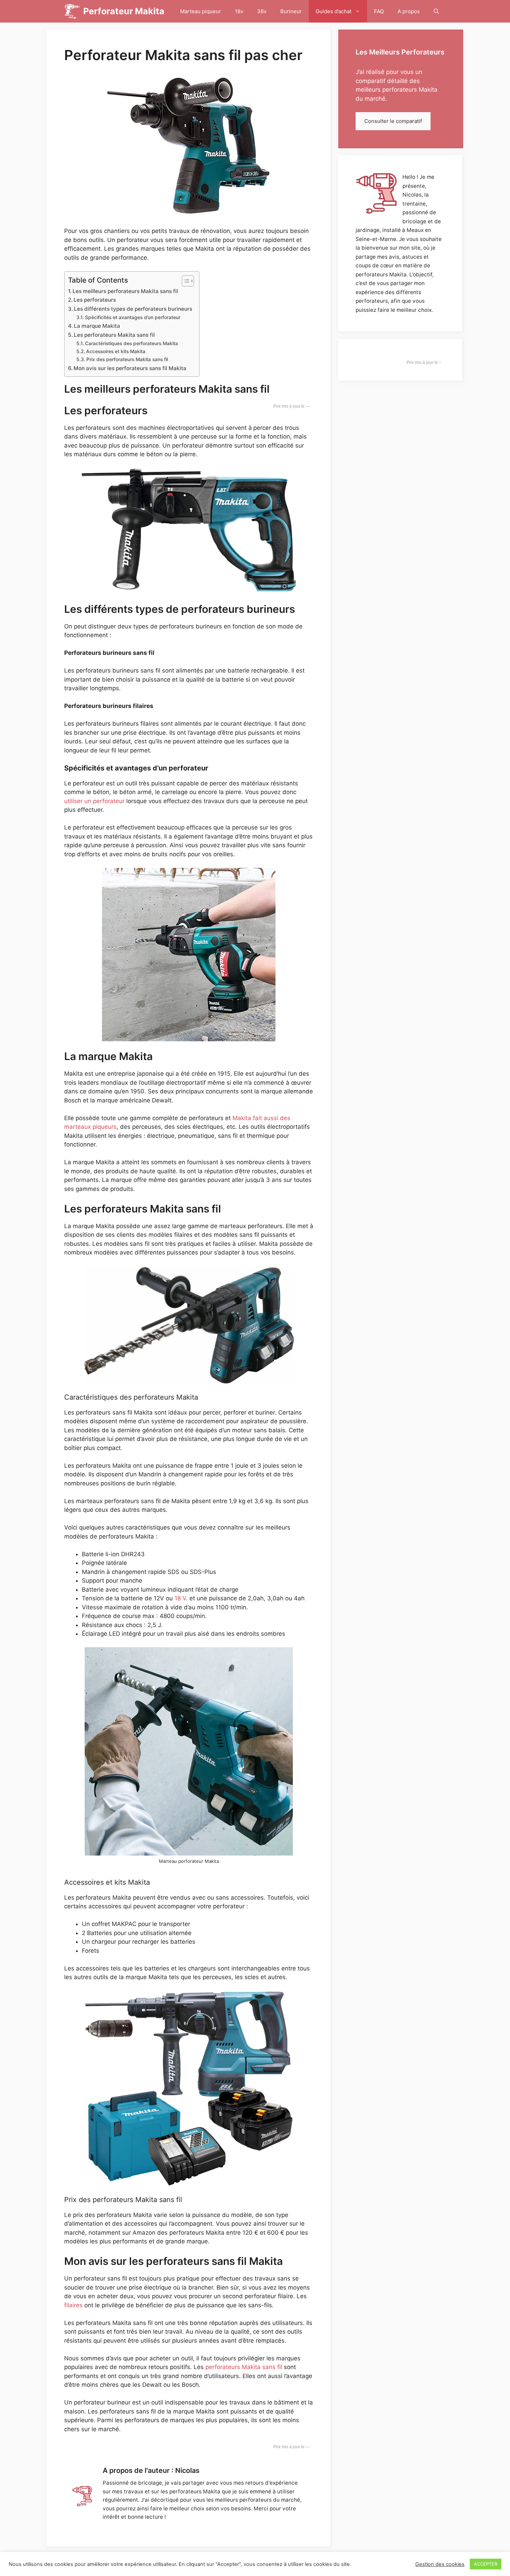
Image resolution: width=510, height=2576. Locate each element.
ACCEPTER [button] (486, 2564)
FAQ (379, 11)
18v (239, 11)
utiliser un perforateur (94, 801)
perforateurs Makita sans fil (244, 2367)
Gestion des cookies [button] (440, 2564)
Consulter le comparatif (393, 121)
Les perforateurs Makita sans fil (114, 335)
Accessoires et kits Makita (116, 351)
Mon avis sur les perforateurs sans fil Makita (130, 368)
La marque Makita (98, 326)
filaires (73, 2305)
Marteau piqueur (201, 11)
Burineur (291, 11)
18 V (180, 1598)
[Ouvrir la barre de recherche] (436, 11)
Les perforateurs (95, 300)
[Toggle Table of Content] (184, 281)
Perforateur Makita (124, 11)
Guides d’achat (334, 11)
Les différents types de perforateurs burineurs (133, 309)
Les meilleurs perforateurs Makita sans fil (125, 291)
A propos (409, 11)
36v (262, 11)
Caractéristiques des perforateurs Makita (131, 343)
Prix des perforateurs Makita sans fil (128, 359)
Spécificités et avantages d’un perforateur (133, 317)
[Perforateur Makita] (72, 11)
